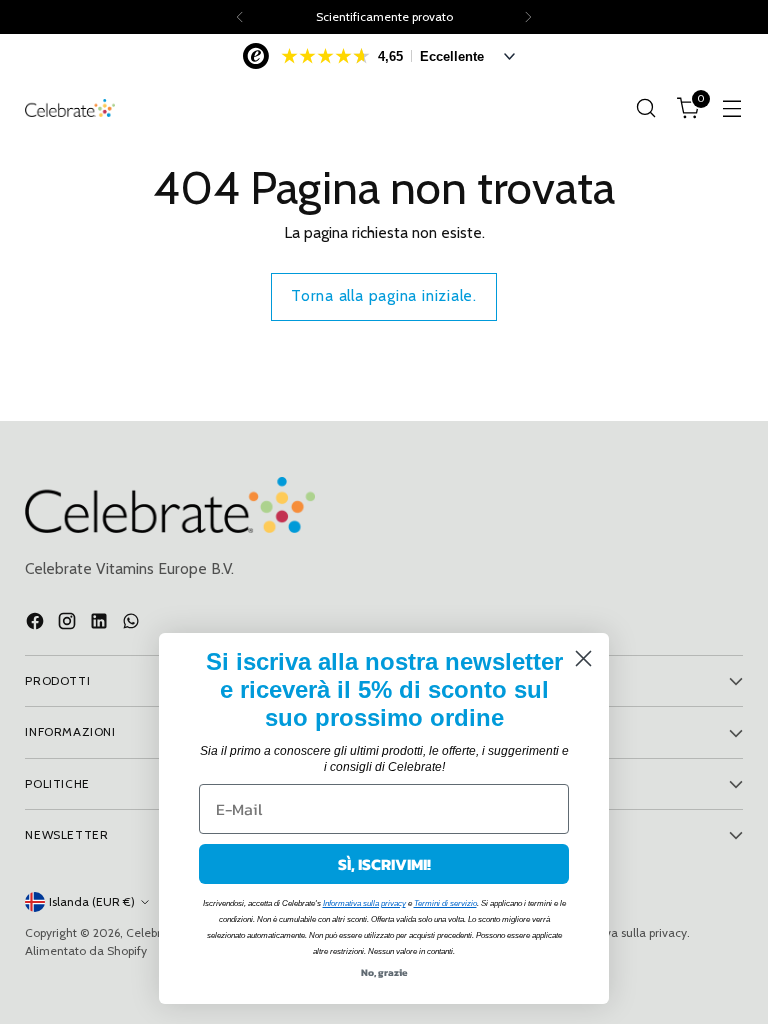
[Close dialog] (583, 658)
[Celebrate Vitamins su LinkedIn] (101, 624)
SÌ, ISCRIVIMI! (384, 864)
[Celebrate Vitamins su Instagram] (69, 624)
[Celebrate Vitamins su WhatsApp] (133, 624)
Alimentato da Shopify (86, 950)
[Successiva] (528, 17)
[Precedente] (240, 17)
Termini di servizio (445, 903)
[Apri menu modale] (732, 108)
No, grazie (384, 972)
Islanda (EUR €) (92, 901)
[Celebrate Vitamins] (70, 108)
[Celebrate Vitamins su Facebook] (37, 624)
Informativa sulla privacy (364, 903)
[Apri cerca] (646, 108)
